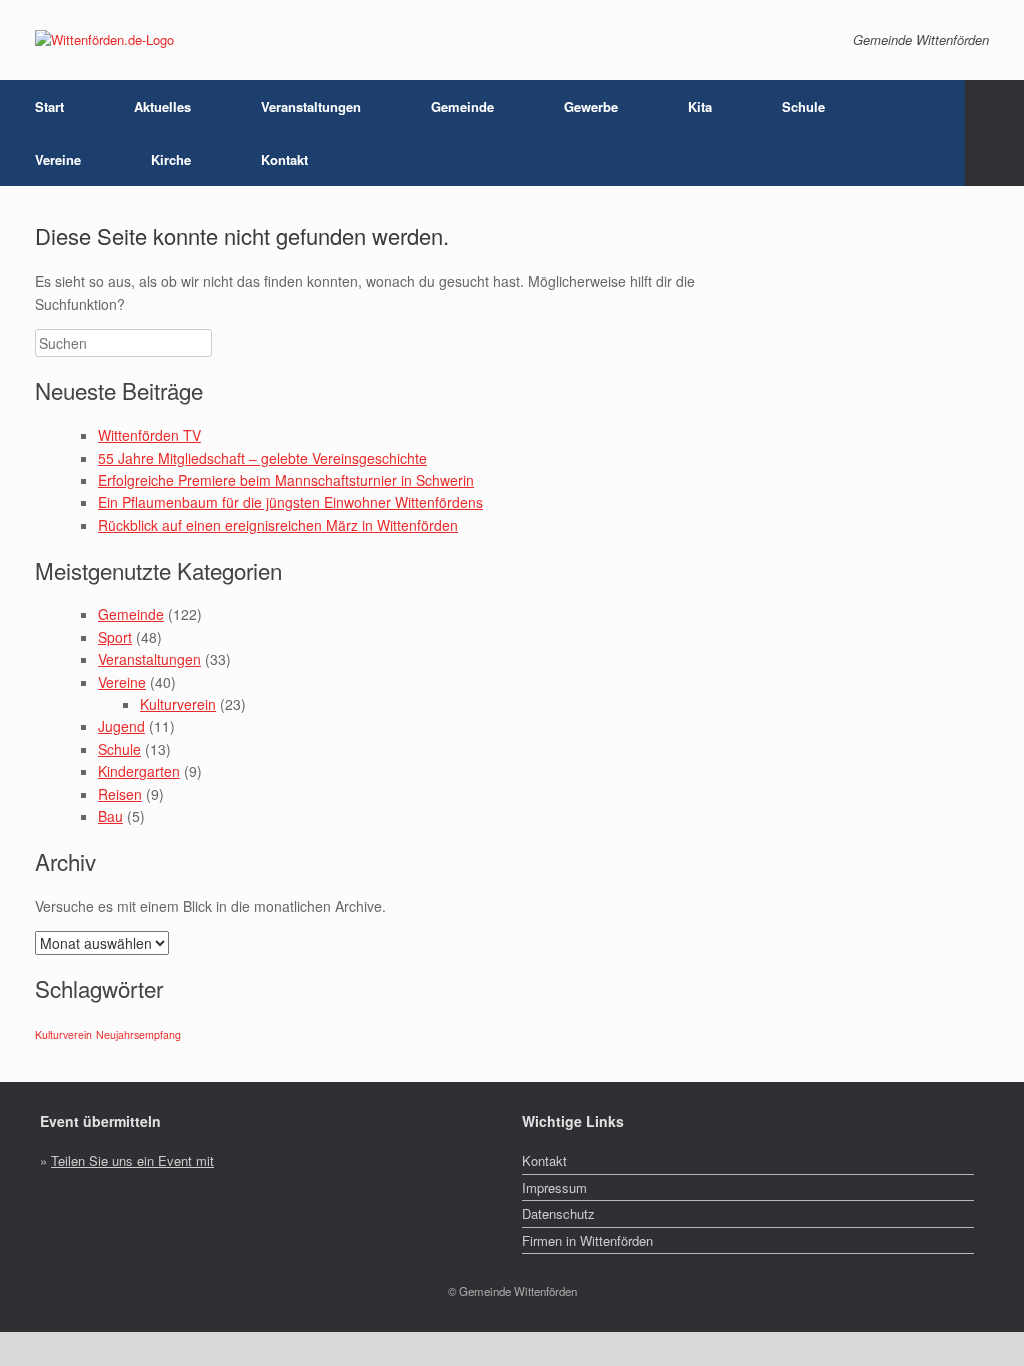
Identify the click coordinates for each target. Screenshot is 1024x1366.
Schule (119, 749)
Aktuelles (162, 106)
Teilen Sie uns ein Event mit (132, 1160)
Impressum (554, 1187)
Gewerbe (591, 106)
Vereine (122, 682)
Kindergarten (139, 771)
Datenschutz (558, 1213)
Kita (700, 106)
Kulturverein (178, 704)
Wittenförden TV (149, 435)
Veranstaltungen (311, 106)
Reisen (120, 794)
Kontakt (284, 159)
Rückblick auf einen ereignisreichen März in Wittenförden (278, 525)
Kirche (171, 159)
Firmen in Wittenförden (587, 1240)
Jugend (121, 726)
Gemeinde (131, 614)
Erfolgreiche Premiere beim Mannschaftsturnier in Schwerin (286, 480)
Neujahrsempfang (138, 1034)
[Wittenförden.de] (104, 40)
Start (49, 106)
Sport (115, 637)
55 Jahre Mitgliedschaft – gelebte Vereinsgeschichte (262, 458)
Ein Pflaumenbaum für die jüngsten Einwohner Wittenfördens (290, 502)
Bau (110, 816)
